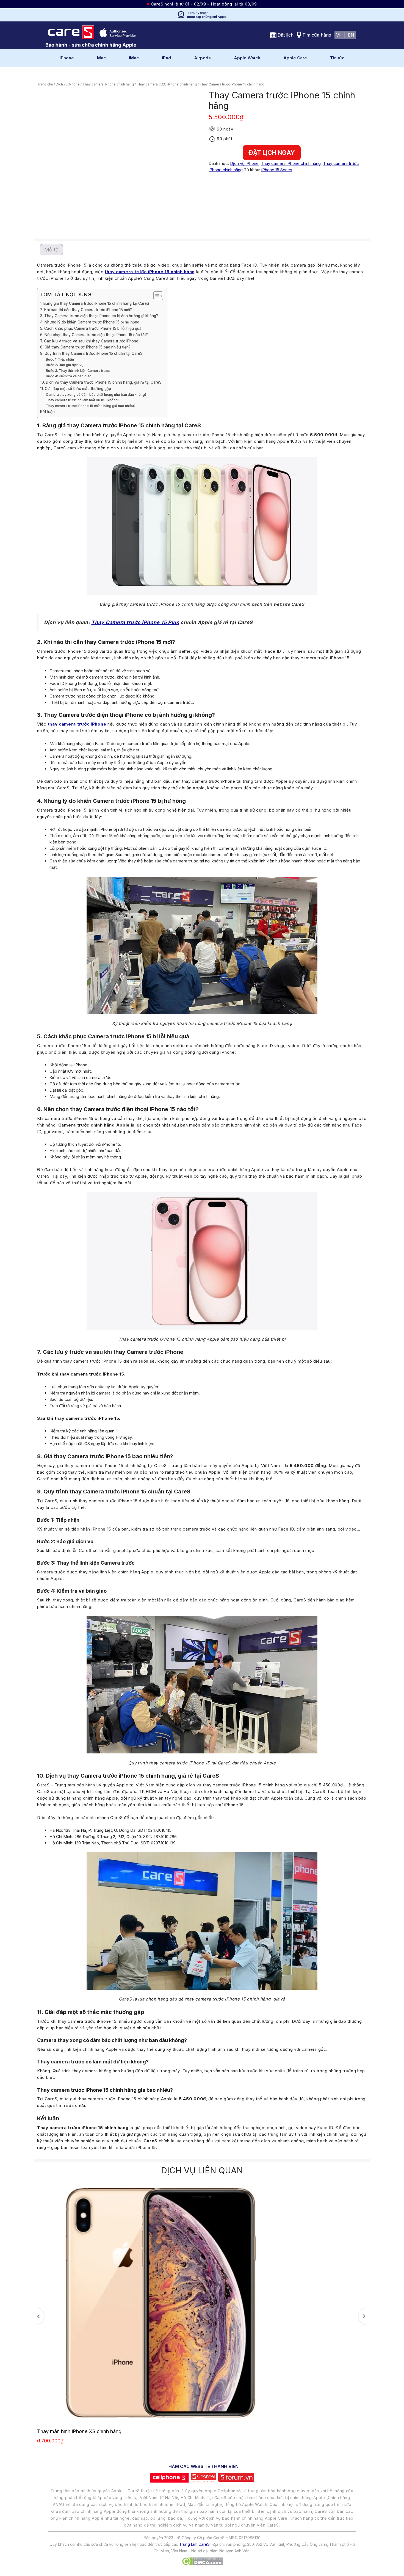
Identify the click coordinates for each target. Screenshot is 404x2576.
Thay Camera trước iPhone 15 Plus (135, 622)
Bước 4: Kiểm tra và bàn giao (69, 376)
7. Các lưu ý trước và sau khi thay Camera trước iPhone (89, 341)
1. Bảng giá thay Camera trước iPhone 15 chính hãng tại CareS (95, 303)
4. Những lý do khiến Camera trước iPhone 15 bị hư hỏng (90, 322)
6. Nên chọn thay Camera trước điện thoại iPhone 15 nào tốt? (94, 335)
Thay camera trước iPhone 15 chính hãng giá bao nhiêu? (91, 406)
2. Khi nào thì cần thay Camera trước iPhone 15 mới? (86, 310)
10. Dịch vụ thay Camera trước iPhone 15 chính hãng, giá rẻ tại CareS (101, 382)
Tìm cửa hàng (317, 35)
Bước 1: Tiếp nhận (60, 359)
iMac (134, 58)
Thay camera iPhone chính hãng (108, 84)
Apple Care (295, 58)
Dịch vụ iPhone (68, 84)
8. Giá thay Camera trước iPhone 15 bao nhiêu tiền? (85, 347)
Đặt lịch (286, 35)
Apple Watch (247, 58)
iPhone (67, 58)
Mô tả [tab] (51, 250)
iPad (166, 58)
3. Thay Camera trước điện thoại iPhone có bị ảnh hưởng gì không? (99, 316)
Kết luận (47, 412)
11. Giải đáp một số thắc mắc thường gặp (76, 389)
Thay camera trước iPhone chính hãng (167, 84)
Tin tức (337, 58)
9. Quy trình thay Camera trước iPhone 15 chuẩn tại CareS (91, 353)
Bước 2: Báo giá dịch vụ (65, 365)
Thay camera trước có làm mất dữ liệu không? (83, 400)
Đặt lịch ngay (272, 153)
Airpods (202, 58)
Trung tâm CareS (194, 2544)
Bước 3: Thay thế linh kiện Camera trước (78, 371)
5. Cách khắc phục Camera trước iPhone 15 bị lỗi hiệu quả (91, 328)
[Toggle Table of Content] (155, 296)
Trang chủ (45, 84)
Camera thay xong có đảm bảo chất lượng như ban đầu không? (96, 395)
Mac (101, 58)
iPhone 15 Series (277, 170)
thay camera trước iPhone (77, 724)
